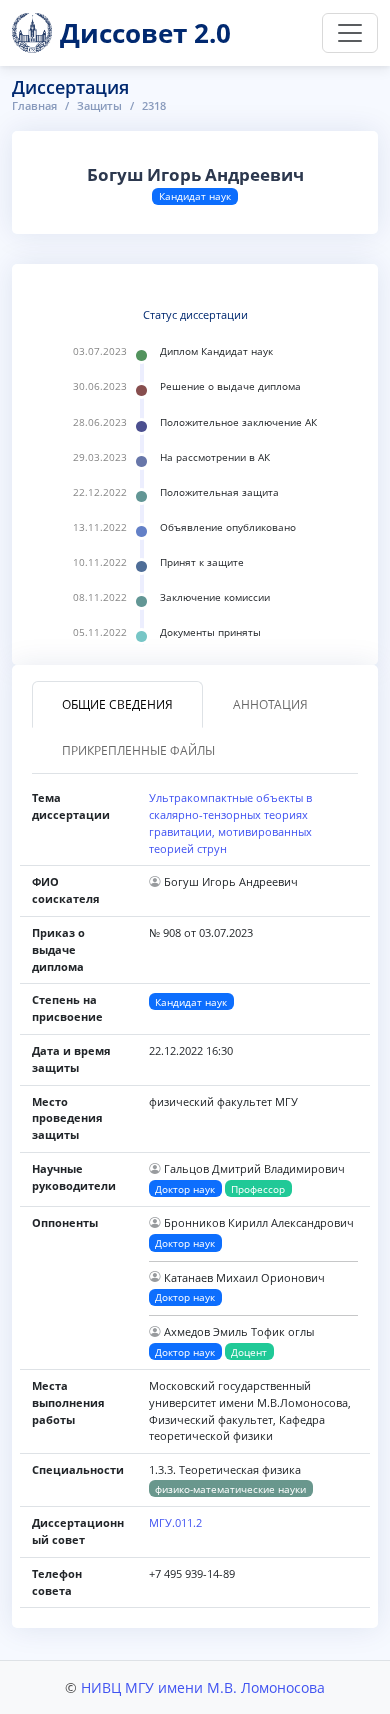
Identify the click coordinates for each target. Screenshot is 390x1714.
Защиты (99, 105)
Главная (34, 105)
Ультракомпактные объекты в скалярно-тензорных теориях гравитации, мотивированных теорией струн (230, 822)
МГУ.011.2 (175, 1522)
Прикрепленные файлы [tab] (138, 750)
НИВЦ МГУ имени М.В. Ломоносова (203, 1687)
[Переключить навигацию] (350, 33)
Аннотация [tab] (270, 704)
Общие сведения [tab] (117, 704)
